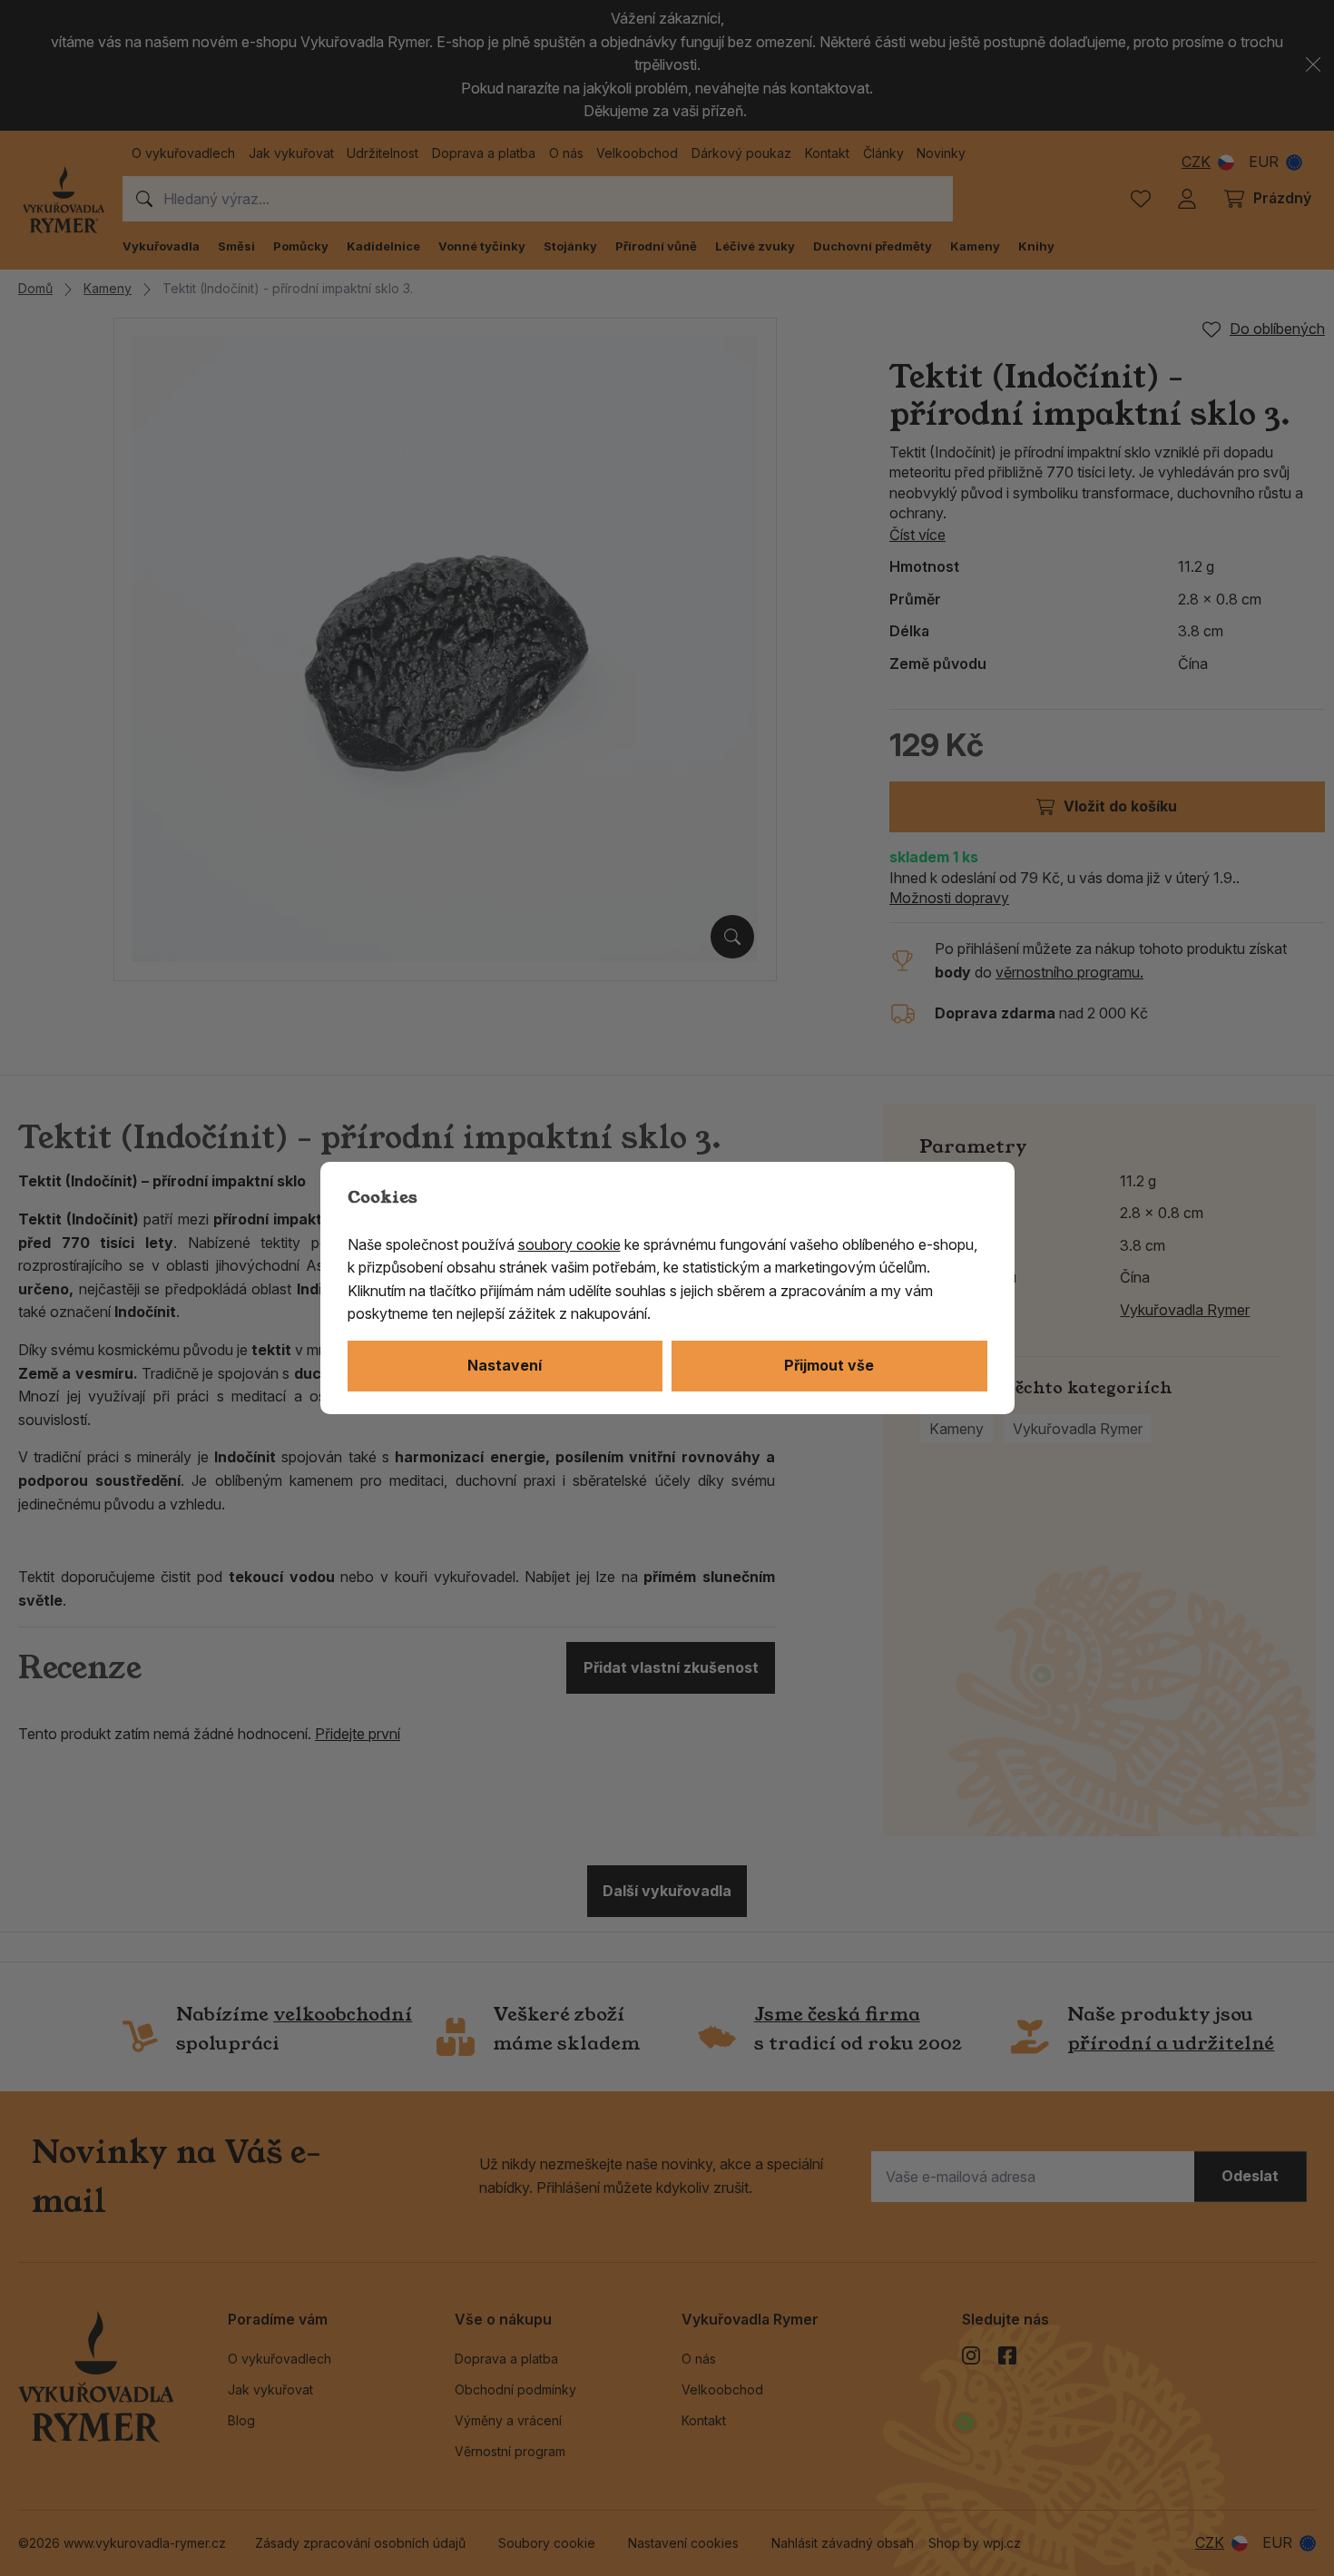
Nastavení (505, 1365)
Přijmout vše (829, 1365)
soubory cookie (569, 1244)
